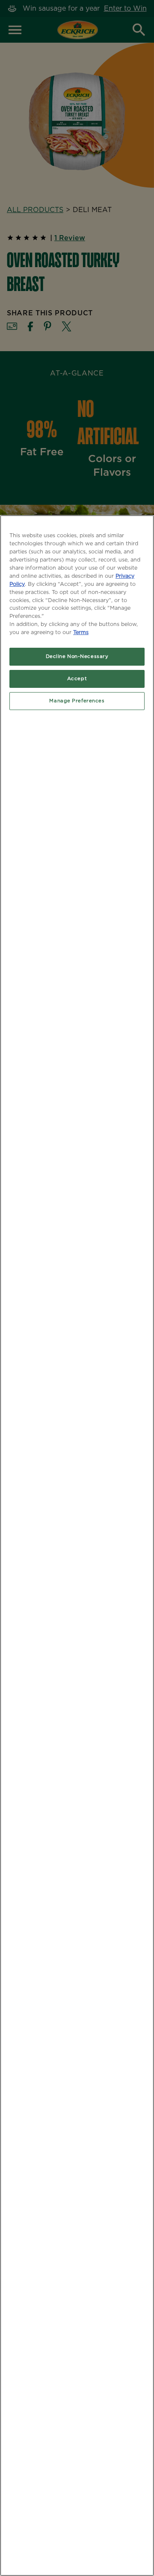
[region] (77, 1546)
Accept (77, 679)
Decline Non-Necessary (77, 656)
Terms (81, 633)
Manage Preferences (77, 701)
